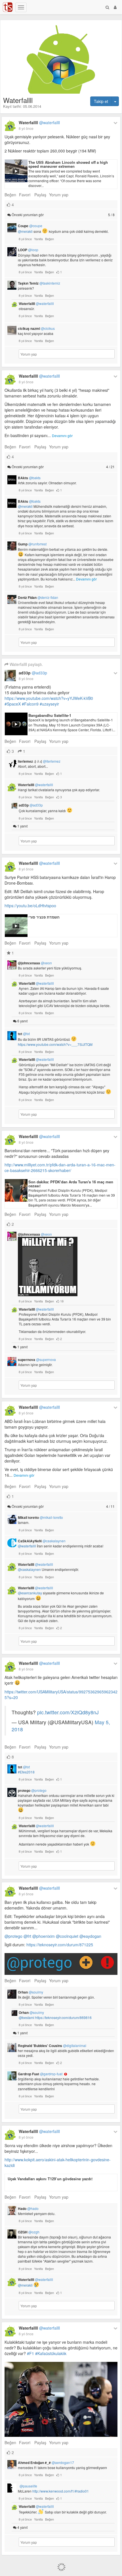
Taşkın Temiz (39, 283)
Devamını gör (62, 436)
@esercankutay (30, 1593)
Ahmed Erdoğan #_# (46, 2463)
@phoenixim (44, 1936)
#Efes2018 (26, 1772)
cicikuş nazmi (36, 328)
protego (32, 1790)
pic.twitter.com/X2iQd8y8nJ (68, 1712)
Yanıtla (38, 239)
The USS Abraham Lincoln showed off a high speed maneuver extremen (68, 164)
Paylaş (40, 195)
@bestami (27, 2017)
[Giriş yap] (115, 7)
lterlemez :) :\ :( (39, 761)
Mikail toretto (40, 1517)
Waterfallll (39, 122)
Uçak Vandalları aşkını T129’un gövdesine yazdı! (50, 2179)
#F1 (30, 2353)
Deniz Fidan (38, 597)
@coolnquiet (67, 1936)
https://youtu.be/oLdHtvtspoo (30, 906)
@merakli (25, 232)
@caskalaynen (29, 1569)
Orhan (30, 1992)
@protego (13, 1936)
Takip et (101, 101)
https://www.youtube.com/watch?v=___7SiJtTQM (55, 1044)
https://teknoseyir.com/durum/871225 (60, 1945)
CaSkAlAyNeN (42, 1541)
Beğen (10, 195)
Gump (32, 544)
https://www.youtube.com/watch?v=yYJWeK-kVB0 (49, 698)
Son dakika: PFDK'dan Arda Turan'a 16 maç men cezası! (71, 1184)
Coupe (30, 226)
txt (24, 1034)
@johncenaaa (35, 963)
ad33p (33, 673)
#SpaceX (13, 704)
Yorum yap (59, 195)
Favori (25, 195)
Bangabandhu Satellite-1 (50, 715)
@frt (27, 1936)
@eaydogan (90, 1936)
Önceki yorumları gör (63, 215)
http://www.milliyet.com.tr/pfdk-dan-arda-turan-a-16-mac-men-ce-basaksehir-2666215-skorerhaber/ (60, 1167)
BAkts (29, 478)
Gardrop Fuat (40, 2074)
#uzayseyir (49, 704)
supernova (37, 1360)
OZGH (29, 2232)
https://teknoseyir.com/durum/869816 (63, 2017)
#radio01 (82, 2491)
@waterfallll (27, 1546)
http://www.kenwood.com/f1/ (54, 2491)
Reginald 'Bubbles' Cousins (52, 2046)
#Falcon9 (30, 704)
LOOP (28, 250)
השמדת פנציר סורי (44, 917)
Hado (28, 2209)
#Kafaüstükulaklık (51, 2353)
